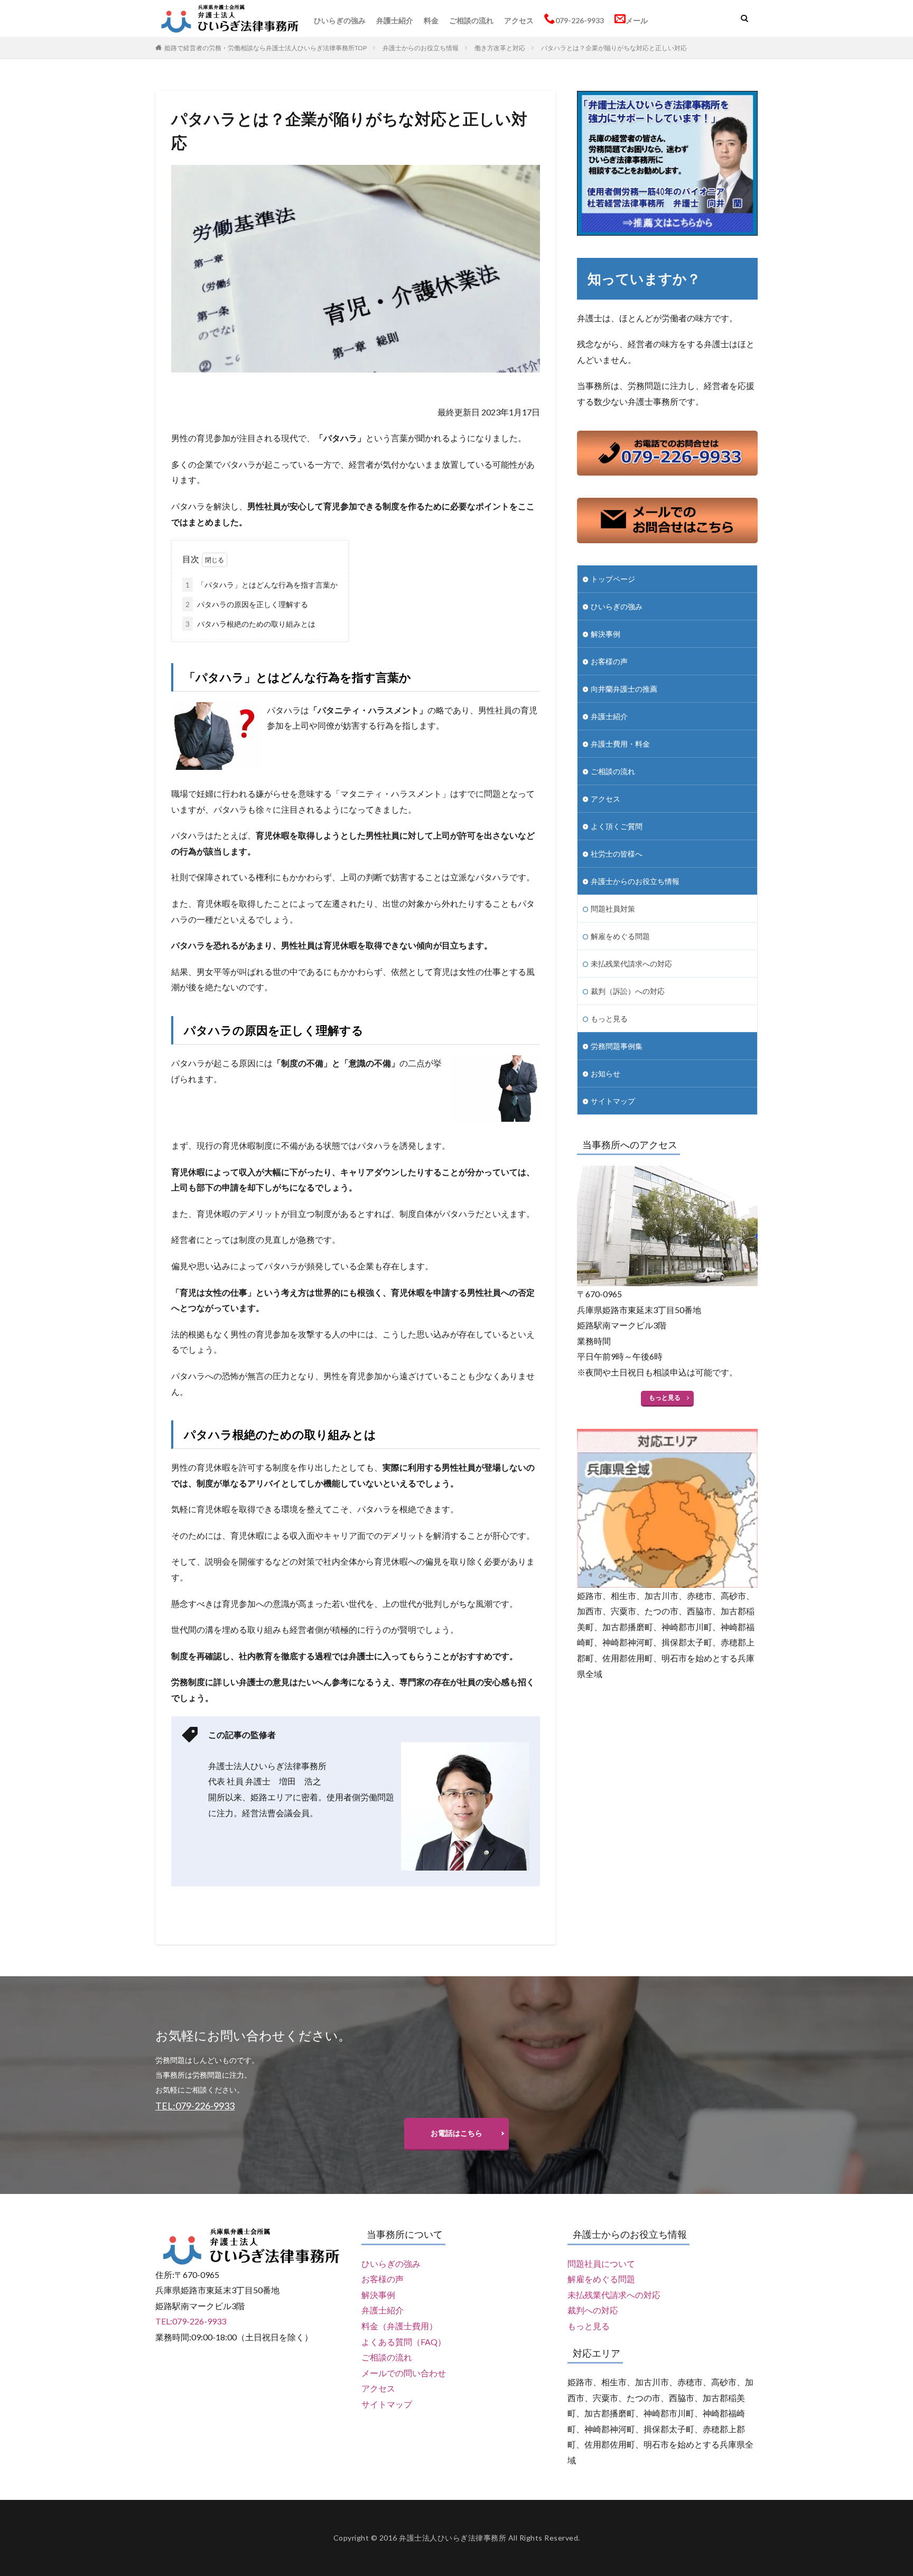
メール (637, 20)
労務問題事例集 (617, 1046)
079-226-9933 (580, 20)
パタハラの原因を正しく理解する (247, 604)
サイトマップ (613, 1101)
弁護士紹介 (395, 20)
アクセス (519, 20)
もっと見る (609, 1019)
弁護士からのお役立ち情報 (421, 48)
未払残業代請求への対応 (631, 964)
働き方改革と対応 (500, 48)
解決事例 (605, 634)
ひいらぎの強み (340, 20)
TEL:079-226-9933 (191, 2321)
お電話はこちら (456, 2133)
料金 (431, 20)
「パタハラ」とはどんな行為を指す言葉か (262, 585)
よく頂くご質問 (617, 826)
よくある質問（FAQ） (404, 2342)
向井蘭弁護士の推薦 (624, 689)
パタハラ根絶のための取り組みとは (250, 624)
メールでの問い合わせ (404, 2373)
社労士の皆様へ (617, 854)
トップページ (613, 579)
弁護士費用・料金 (620, 744)
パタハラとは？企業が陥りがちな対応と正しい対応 (614, 48)
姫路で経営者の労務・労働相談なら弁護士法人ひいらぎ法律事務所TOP (265, 48)
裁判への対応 (593, 2310)
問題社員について (601, 2263)
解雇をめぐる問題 (620, 936)
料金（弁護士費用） (399, 2326)
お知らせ (605, 1073)
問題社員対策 (613, 909)
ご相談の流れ (471, 20)
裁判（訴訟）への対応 (628, 991)
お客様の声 (609, 661)
